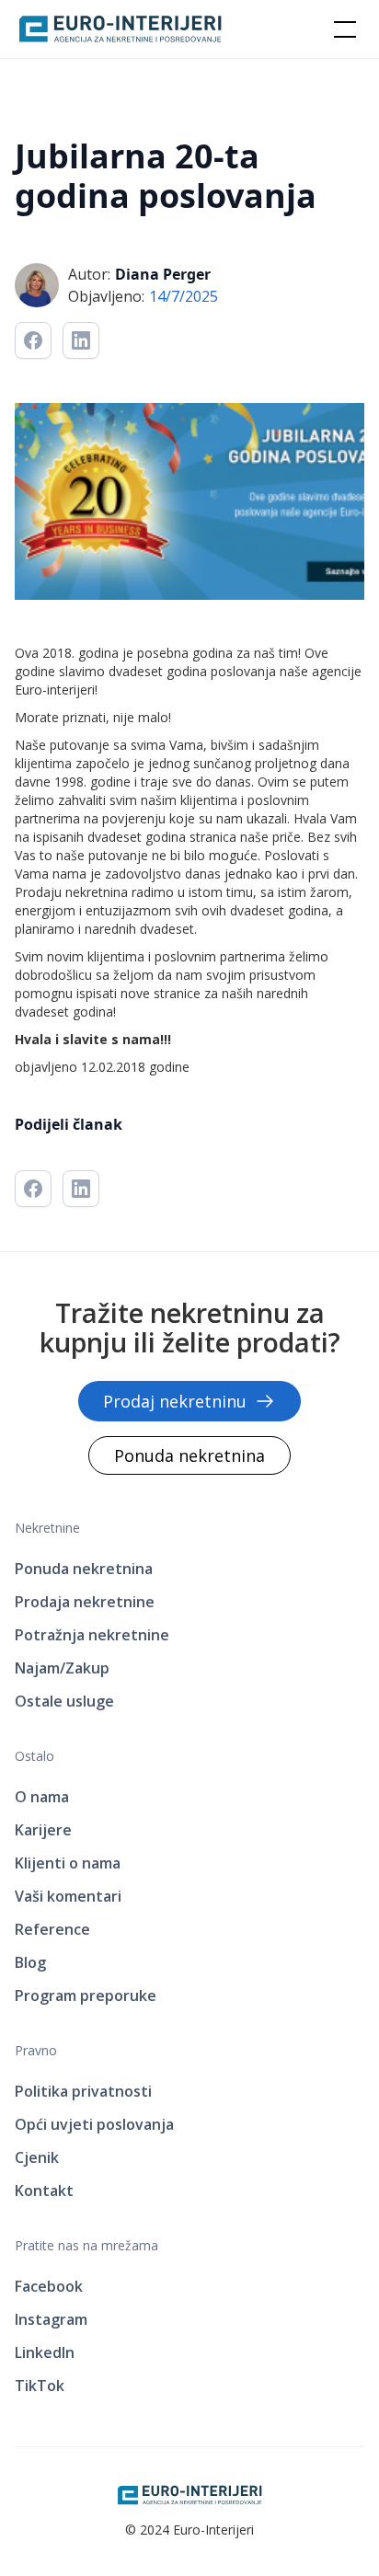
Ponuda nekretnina (189, 1455)
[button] (341, 29)
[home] (121, 29)
